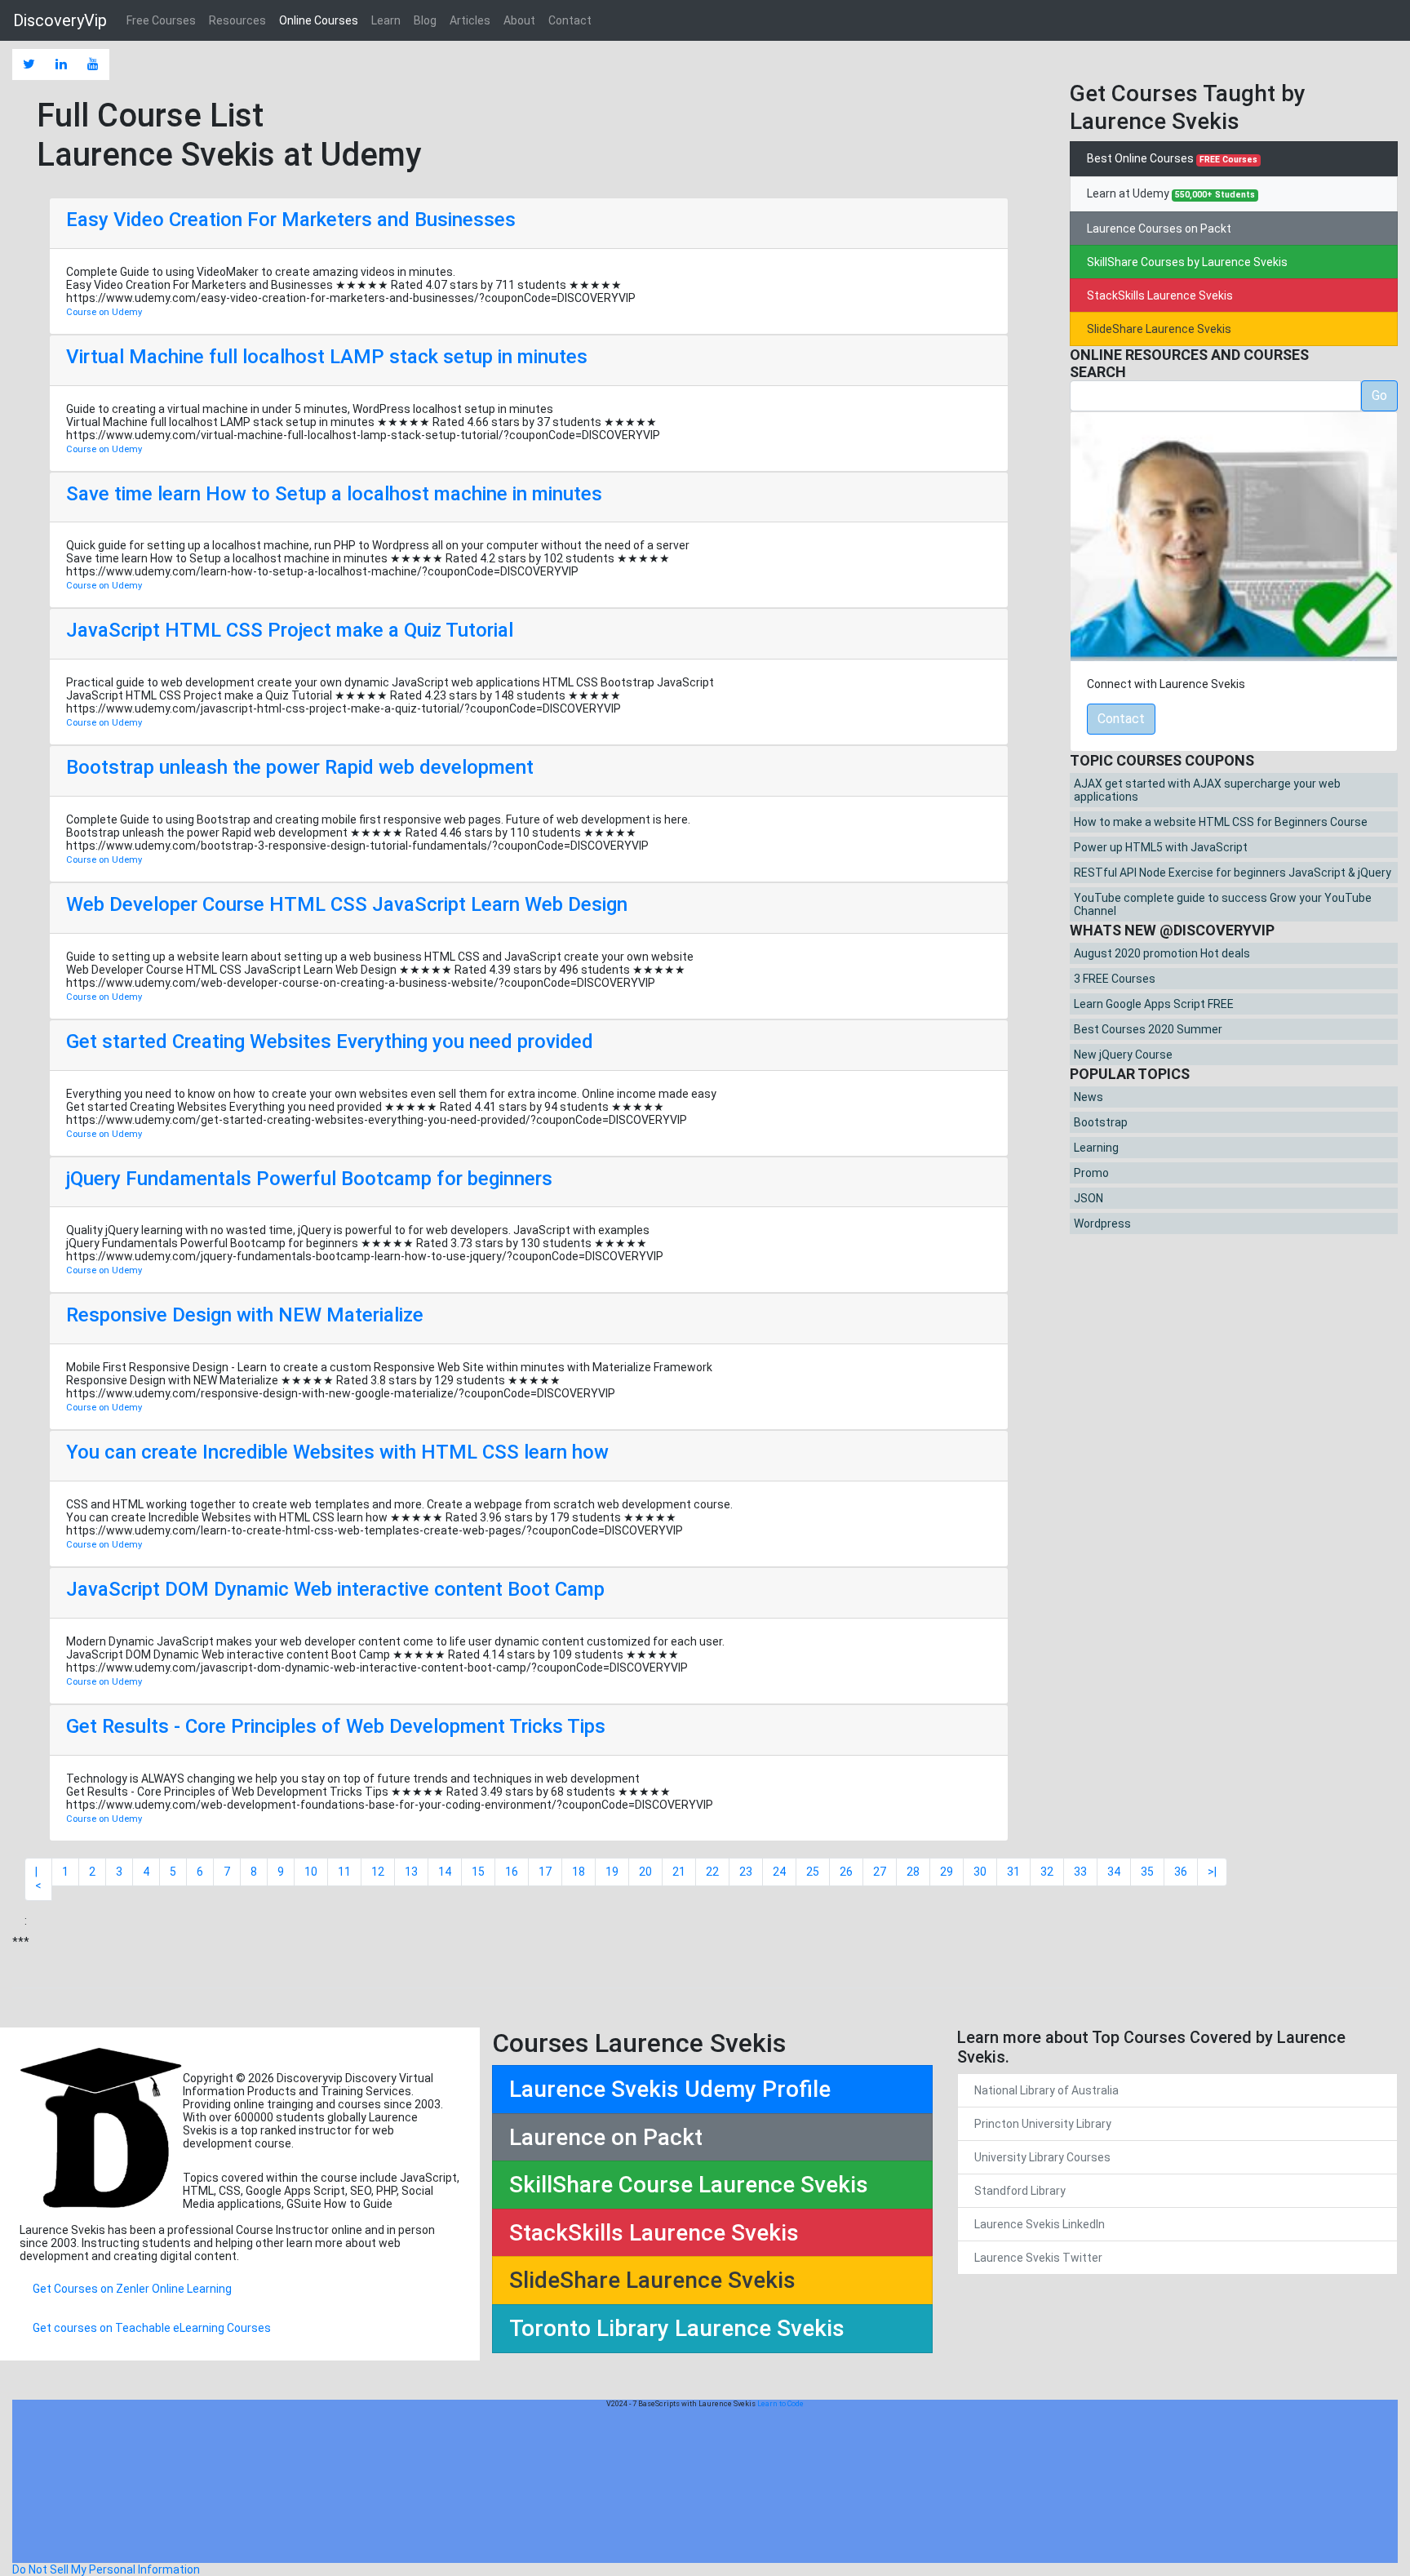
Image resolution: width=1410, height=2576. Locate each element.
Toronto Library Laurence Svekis (677, 2328)
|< (38, 1879)
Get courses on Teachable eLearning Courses (152, 2328)
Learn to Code (780, 2404)
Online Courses (319, 20)
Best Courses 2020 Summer (1148, 1029)
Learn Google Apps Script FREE (1154, 1004)
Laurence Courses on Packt (1159, 229)
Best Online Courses (1172, 158)
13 (411, 1872)
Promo (1091, 1173)
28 (913, 1872)
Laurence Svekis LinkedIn (1040, 2224)
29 (947, 1872)
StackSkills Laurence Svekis (1160, 295)
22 (712, 1872)
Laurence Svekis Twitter (1038, 2258)
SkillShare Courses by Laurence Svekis (1187, 262)
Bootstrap (1101, 1122)
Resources (237, 20)
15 (478, 1872)
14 (445, 1872)
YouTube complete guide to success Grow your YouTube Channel (1223, 904)
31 (1013, 1872)
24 (779, 1872)
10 (311, 1872)
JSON (1089, 1198)
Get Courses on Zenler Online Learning (132, 2289)
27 (880, 1872)
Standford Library (1020, 2191)
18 (579, 1872)
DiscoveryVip (60, 20)
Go (1379, 395)
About (519, 20)
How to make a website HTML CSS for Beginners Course (1221, 822)
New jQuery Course (1123, 1055)
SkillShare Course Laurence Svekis (689, 2185)
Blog (425, 20)
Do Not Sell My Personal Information (106, 2569)
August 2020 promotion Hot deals (1162, 953)
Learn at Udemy (1171, 193)
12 (378, 1872)
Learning (1096, 1148)
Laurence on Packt (606, 2137)
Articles (470, 20)
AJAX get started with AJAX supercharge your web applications (1207, 790)
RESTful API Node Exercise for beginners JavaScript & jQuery (1233, 873)
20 (645, 1872)
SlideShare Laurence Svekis (1159, 329)
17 (545, 1872)
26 (846, 1872)
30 (980, 1872)
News (1089, 1097)
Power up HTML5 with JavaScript (1161, 847)
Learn (386, 20)
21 (679, 1872)
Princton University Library (1043, 2124)
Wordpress (1102, 1224)
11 (344, 1872)
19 (612, 1872)
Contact (570, 20)
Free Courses (161, 20)
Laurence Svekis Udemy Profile (670, 2089)
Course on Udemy (104, 312)
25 (813, 1872)
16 (512, 1872)
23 (746, 1872)
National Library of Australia (1046, 2090)
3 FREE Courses (1115, 979)
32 (1047, 1872)
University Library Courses (1042, 2157)
